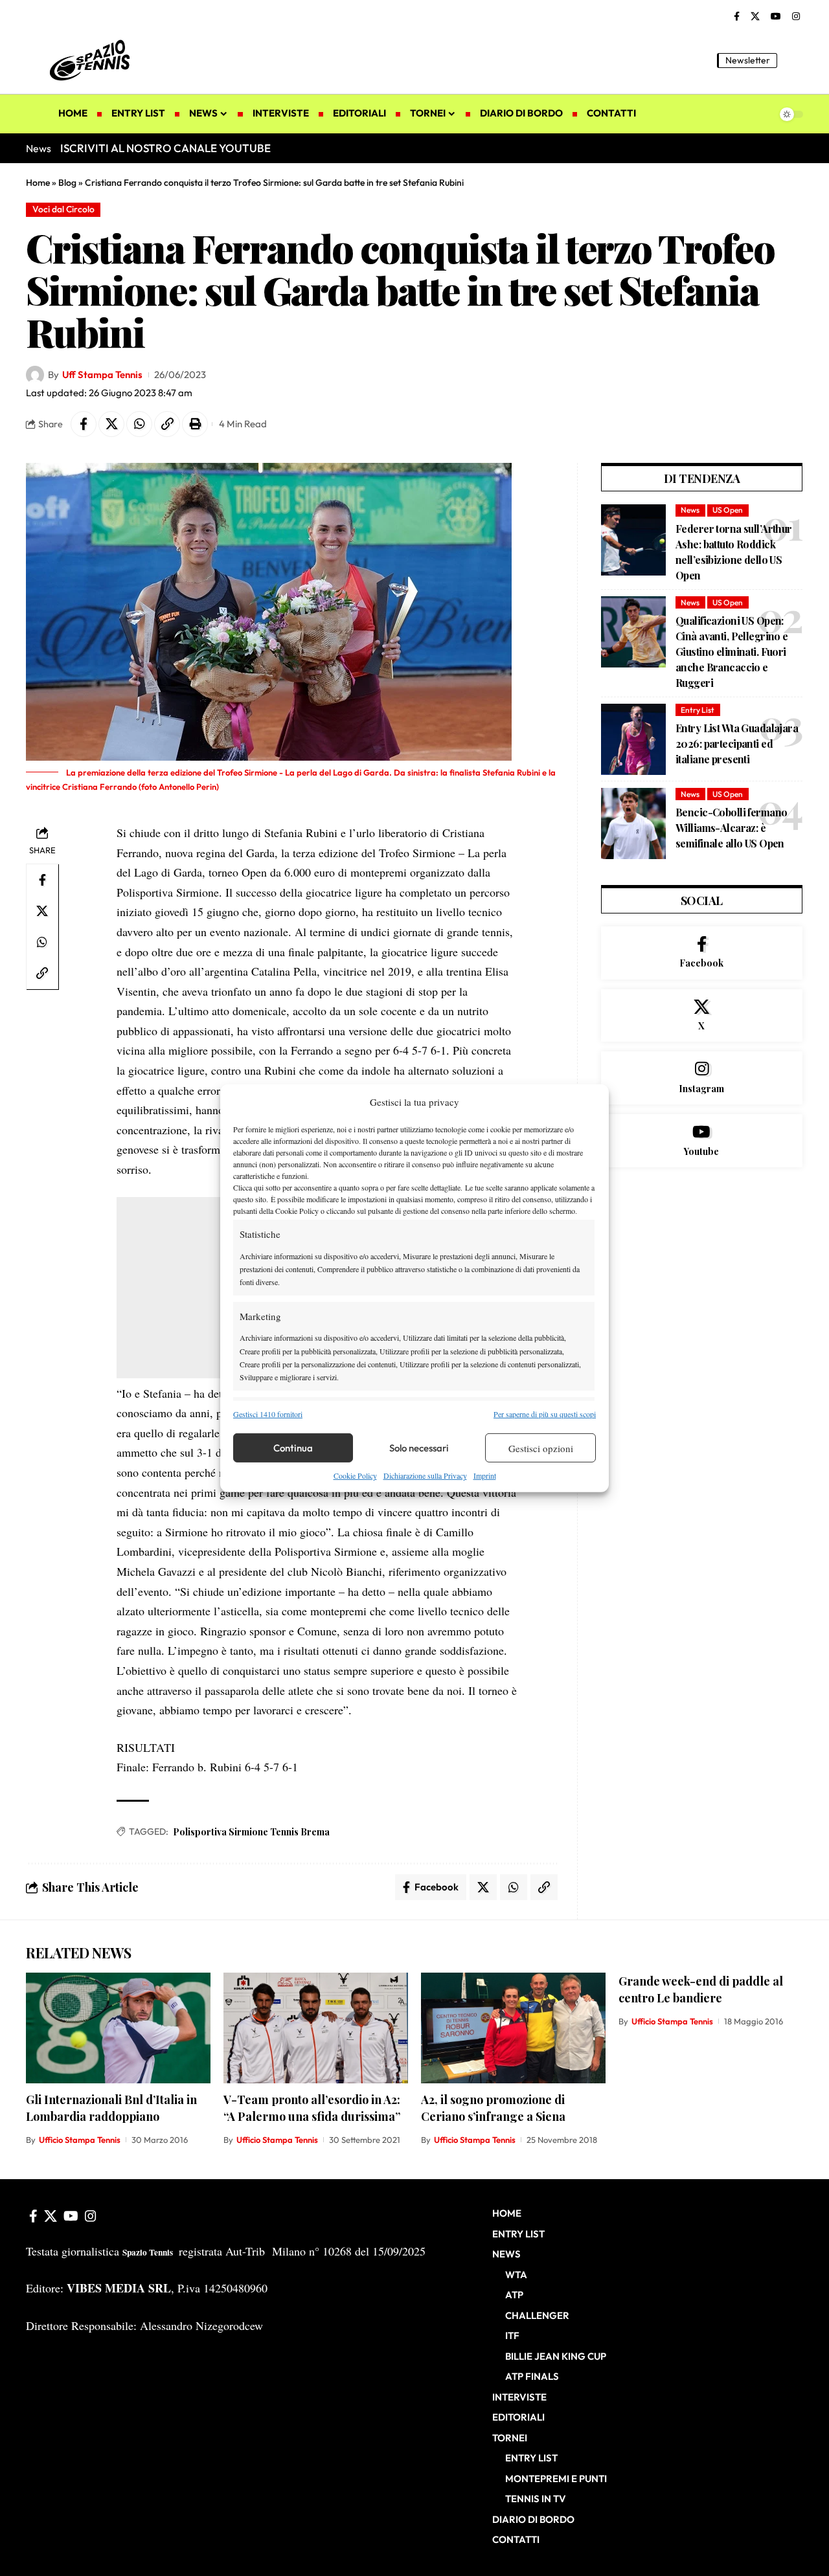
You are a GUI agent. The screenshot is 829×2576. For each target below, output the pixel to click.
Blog (67, 183)
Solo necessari (419, 1448)
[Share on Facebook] (84, 424)
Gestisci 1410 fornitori (268, 1414)
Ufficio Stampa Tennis (80, 2140)
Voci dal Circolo (63, 209)
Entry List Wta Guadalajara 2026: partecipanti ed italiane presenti (737, 744)
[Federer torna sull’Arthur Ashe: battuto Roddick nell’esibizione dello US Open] (633, 540)
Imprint (485, 1475)
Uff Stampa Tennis (102, 375)
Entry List (698, 710)
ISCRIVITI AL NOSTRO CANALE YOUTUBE (165, 148)
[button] (793, 60)
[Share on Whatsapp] (139, 424)
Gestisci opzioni (541, 1448)
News (690, 510)
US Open (728, 510)
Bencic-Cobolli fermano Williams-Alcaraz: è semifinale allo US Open (731, 828)
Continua (293, 1448)
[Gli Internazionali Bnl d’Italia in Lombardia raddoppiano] (118, 2028)
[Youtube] (702, 1141)
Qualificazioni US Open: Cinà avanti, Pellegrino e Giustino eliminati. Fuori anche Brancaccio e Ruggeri (732, 652)
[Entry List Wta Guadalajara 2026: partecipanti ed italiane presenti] (633, 739)
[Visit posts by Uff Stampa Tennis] (35, 375)
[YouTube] (776, 17)
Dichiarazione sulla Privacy (425, 1475)
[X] (755, 17)
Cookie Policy (355, 1475)
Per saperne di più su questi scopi (545, 1414)
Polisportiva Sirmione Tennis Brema (251, 1832)
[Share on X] (111, 424)
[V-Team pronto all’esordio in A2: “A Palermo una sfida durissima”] (316, 2028)
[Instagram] (796, 17)
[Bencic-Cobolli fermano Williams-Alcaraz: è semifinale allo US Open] (633, 823)
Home (38, 183)
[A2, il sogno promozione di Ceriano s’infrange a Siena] (513, 2028)
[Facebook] (737, 17)
